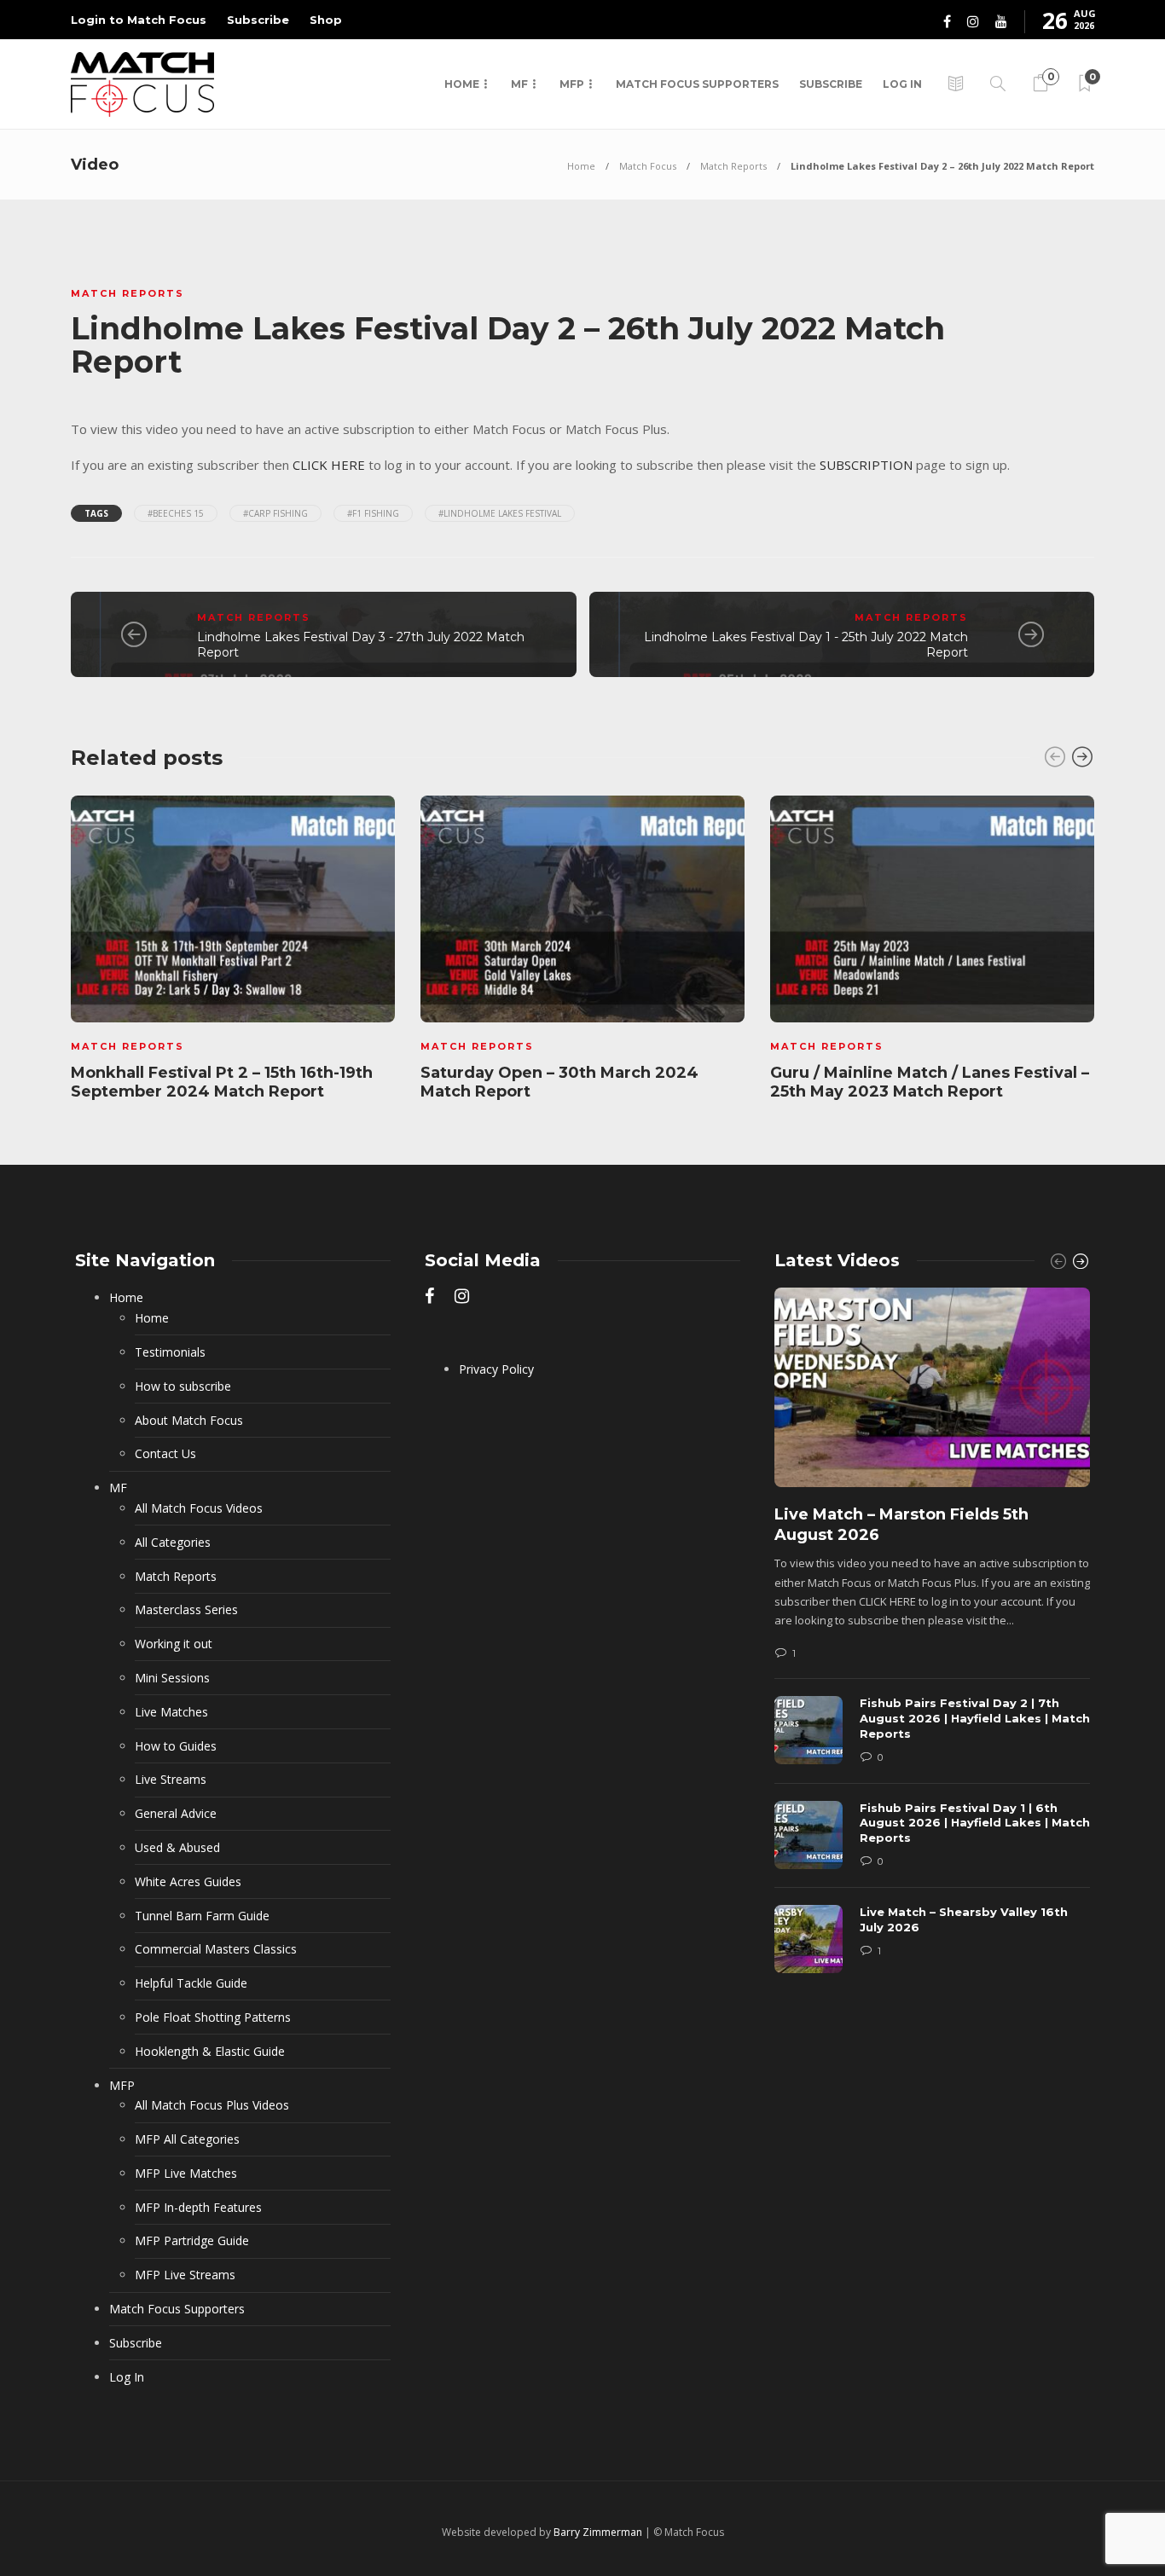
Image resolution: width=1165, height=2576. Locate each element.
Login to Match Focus (139, 20)
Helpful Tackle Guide (191, 1983)
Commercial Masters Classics (216, 1949)
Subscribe (258, 20)
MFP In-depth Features (198, 2207)
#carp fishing (275, 513)
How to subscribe (183, 1386)
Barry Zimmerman (598, 2532)
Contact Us (165, 1453)
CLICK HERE (329, 465)
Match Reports (733, 166)
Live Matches (171, 1712)
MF (519, 84)
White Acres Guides (188, 1881)
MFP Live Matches (186, 2173)
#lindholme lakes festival (500, 513)
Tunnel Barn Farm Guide (202, 1916)
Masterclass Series (186, 1609)
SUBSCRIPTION (866, 465)
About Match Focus (189, 1420)
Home (462, 84)
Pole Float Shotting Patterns (213, 2017)
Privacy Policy (496, 1369)
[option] (233, 952)
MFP (572, 84)
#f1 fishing (373, 513)
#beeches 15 (176, 513)
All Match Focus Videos (199, 1508)
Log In (902, 84)
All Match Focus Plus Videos (212, 2105)
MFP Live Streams (185, 2275)
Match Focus (648, 166)
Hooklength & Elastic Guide (210, 2051)
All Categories (173, 1542)
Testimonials (170, 1352)
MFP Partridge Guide (192, 2240)
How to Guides (176, 1746)
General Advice (176, 1813)
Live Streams (171, 1779)
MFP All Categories (187, 2139)
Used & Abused (177, 1847)
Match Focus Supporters (697, 84)
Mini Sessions (172, 1678)
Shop (326, 20)
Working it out (174, 1644)
